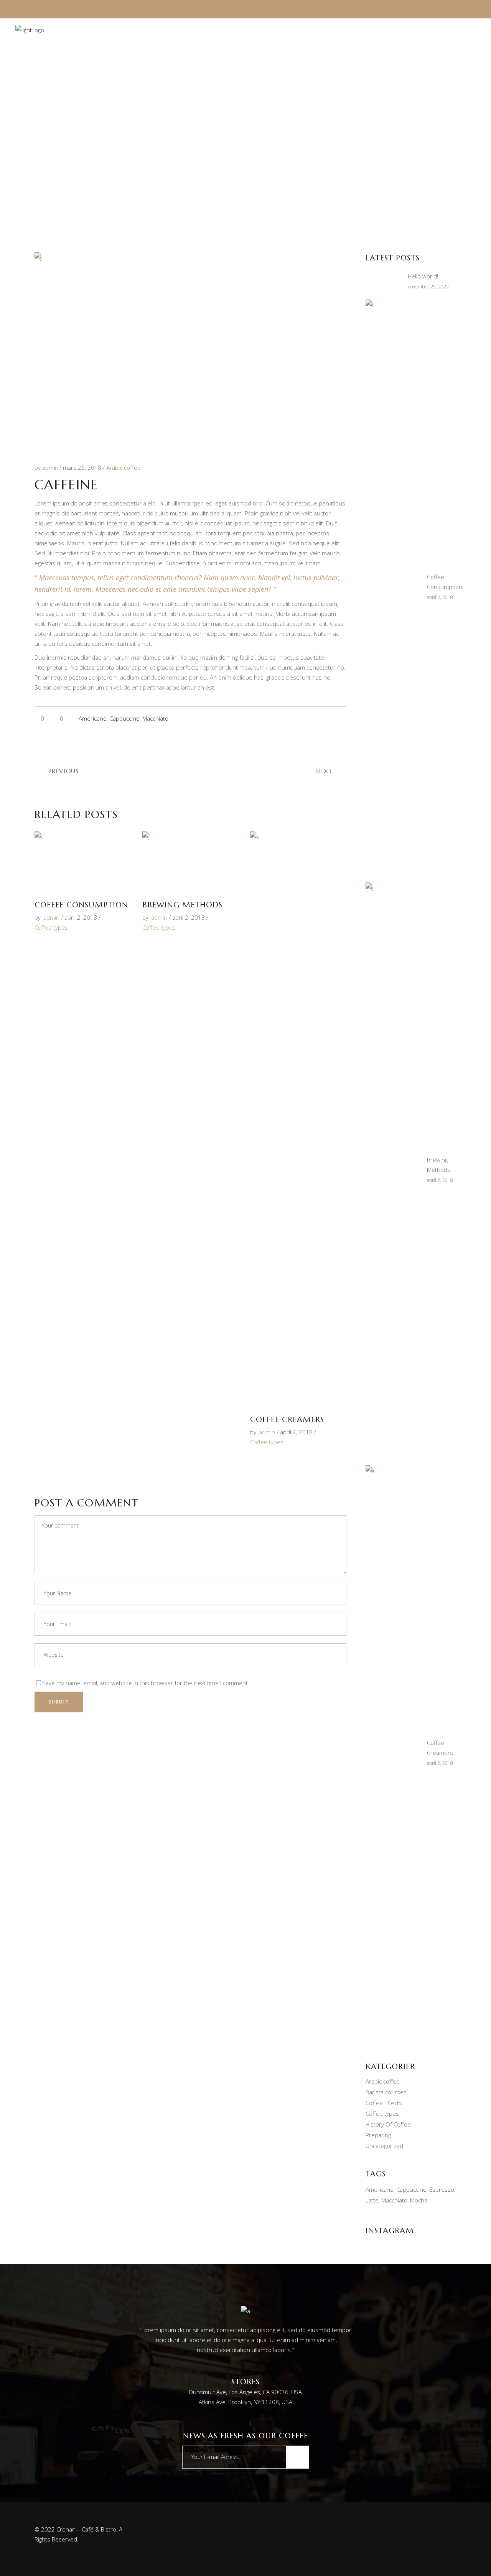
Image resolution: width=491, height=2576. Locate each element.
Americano (93, 718)
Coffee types (51, 927)
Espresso (442, 2189)
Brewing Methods (182, 905)
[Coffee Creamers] (298, 1119)
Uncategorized (384, 2146)
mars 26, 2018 (83, 467)
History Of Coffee (388, 2124)
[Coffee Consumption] (83, 862)
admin (51, 467)
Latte (372, 2200)
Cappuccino (124, 718)
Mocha (419, 2200)
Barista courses (386, 2092)
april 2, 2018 (81, 917)
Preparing (378, 2135)
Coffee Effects (384, 2103)
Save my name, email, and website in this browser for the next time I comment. (146, 1683)
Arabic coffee (124, 467)
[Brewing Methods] (190, 862)
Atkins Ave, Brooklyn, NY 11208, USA (245, 2402)
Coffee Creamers (287, 1420)
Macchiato (155, 718)
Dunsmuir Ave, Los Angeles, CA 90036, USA (245, 2392)
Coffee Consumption (81, 905)
